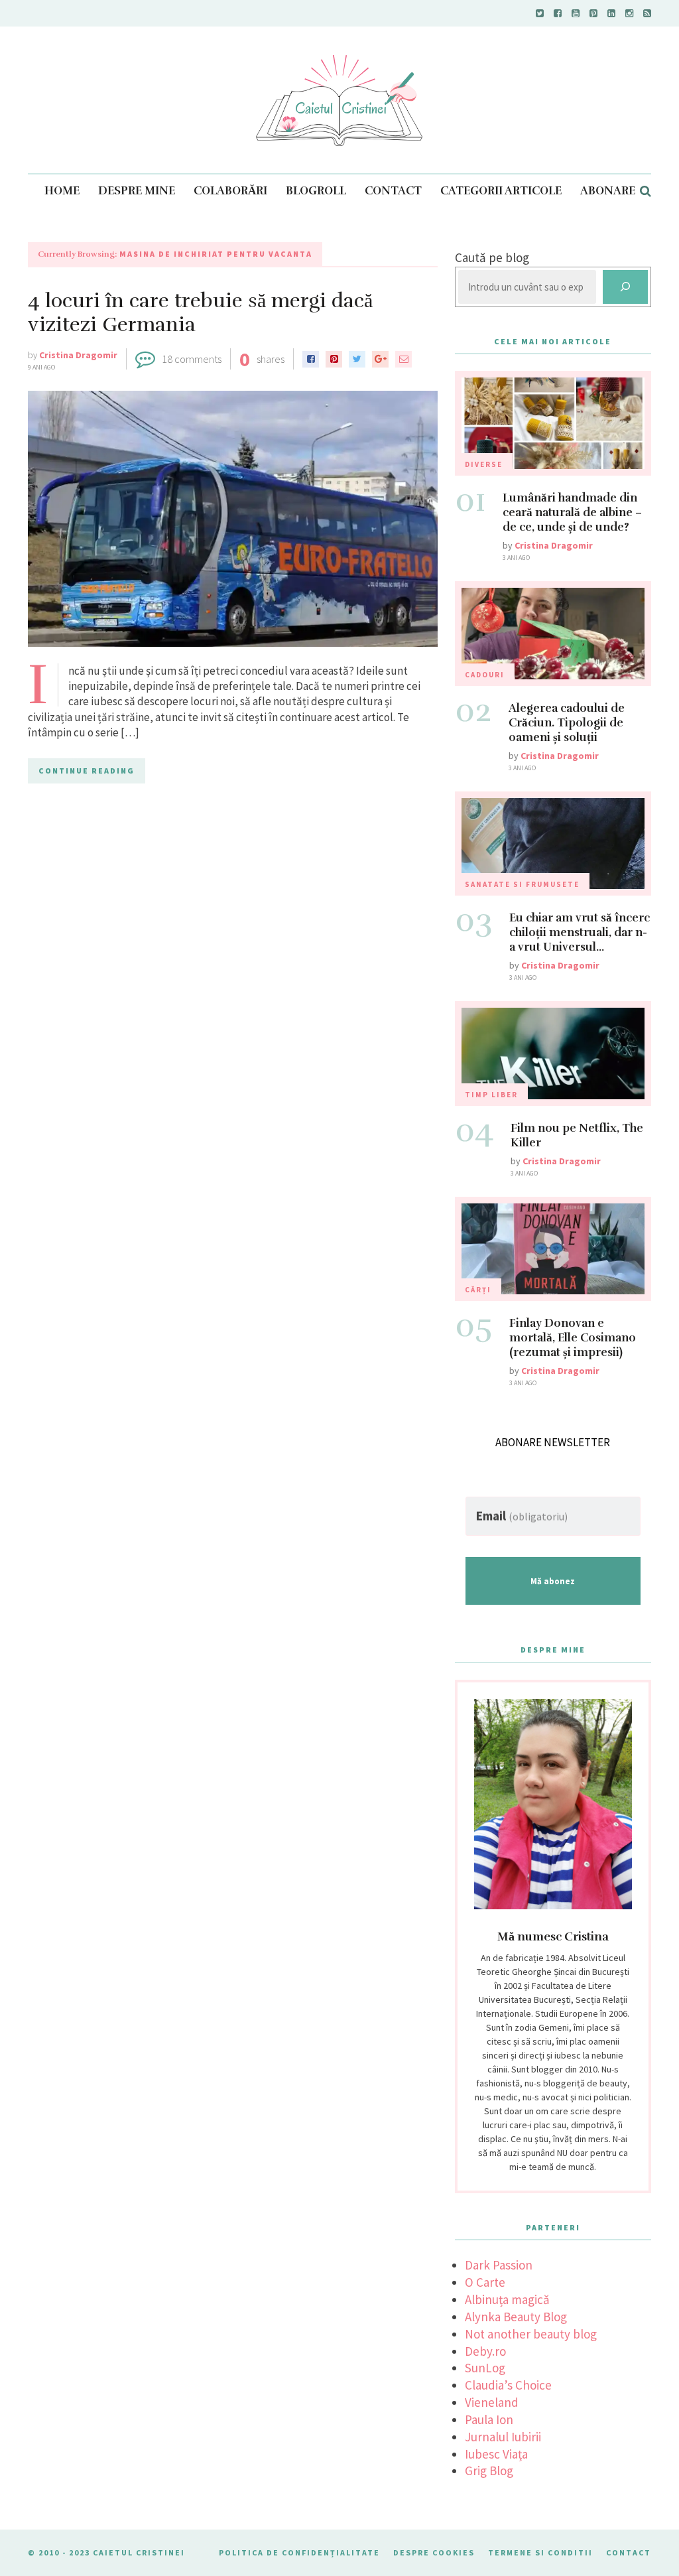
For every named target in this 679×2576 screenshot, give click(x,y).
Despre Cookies (434, 2552)
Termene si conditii (540, 2552)
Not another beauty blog (531, 2334)
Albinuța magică (507, 2299)
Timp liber (491, 1095)
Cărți (478, 1290)
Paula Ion (489, 2419)
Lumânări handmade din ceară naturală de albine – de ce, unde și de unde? (572, 512)
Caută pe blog (492, 257)
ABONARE (608, 191)
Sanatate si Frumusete (522, 884)
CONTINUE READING (87, 771)
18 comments (192, 359)
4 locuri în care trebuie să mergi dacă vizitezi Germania (200, 313)
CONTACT (393, 191)
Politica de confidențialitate (299, 2552)
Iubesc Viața (496, 2454)
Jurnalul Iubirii (503, 2437)
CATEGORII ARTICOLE (501, 191)
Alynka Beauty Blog (516, 2317)
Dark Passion (499, 2265)
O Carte (485, 2282)
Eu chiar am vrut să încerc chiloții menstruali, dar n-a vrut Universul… (580, 932)
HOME (62, 191)
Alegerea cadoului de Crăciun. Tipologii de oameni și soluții (567, 723)
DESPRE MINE (137, 191)
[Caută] (625, 287)
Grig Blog (489, 2471)
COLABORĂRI (230, 191)
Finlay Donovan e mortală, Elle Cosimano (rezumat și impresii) (573, 1338)
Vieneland (492, 2402)
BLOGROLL (316, 191)
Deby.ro (485, 2351)
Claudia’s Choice (508, 2385)
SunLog (485, 2368)
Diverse (484, 464)
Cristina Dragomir (78, 355)
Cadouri (485, 675)
